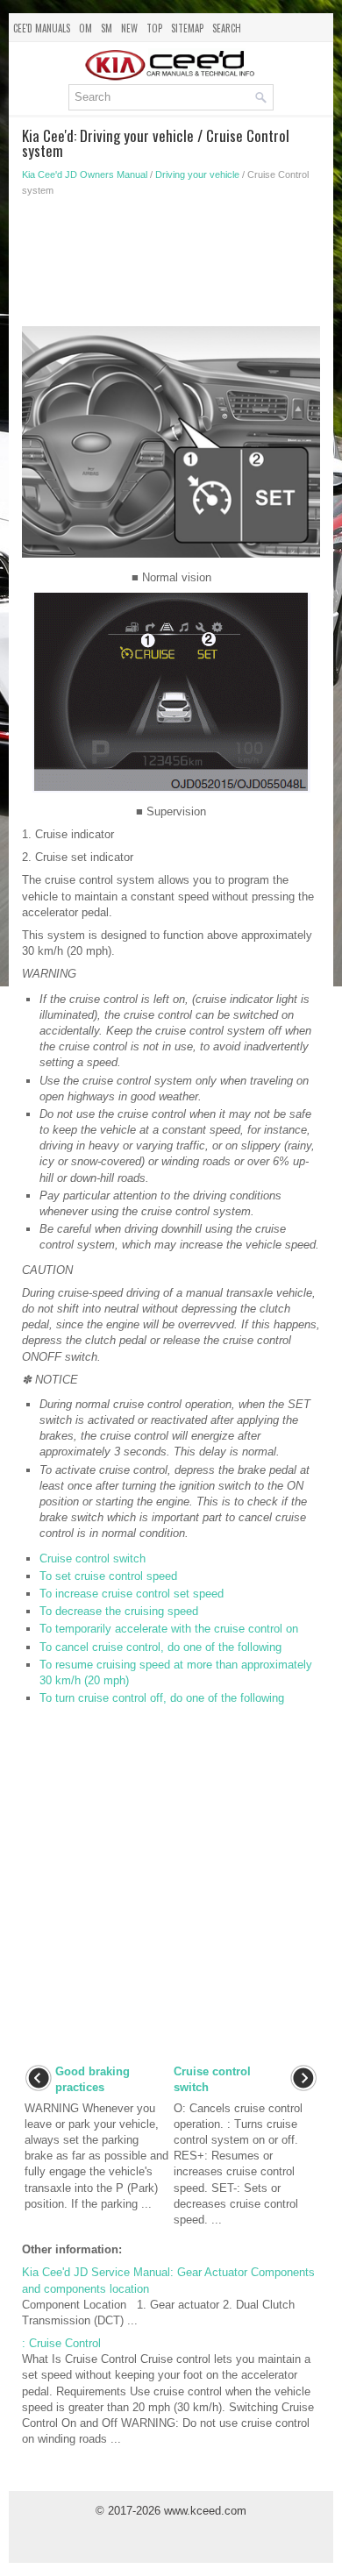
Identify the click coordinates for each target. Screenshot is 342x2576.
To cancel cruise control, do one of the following (160, 1647)
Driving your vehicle (197, 174)
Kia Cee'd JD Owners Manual (85, 174)
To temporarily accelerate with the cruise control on (169, 1629)
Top (154, 28)
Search (227, 28)
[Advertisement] (171, 267)
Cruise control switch (93, 1558)
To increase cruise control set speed (132, 1594)
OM (85, 28)
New (129, 28)
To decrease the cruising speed (119, 1611)
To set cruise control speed (108, 1576)
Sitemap (187, 28)
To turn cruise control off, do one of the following (162, 1698)
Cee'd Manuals (42, 28)
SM (107, 28)
